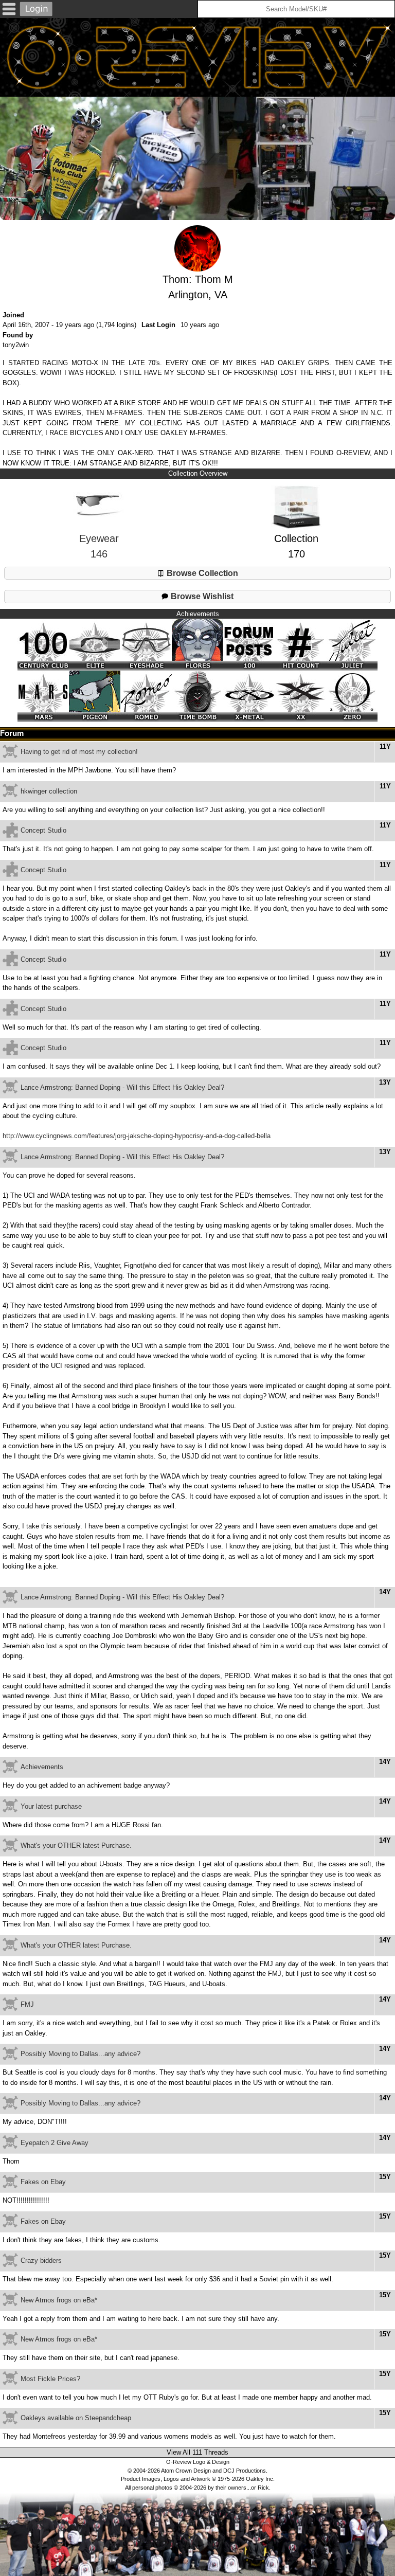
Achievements (42, 1767)
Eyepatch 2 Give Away (55, 2143)
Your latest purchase (51, 1806)
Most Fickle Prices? (50, 2379)
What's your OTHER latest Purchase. (76, 1845)
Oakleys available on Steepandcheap (76, 2418)
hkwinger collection (49, 791)
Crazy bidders (41, 2260)
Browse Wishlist (201, 596)
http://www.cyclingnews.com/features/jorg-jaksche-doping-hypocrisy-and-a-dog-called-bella (137, 1136)
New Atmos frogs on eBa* (59, 2300)
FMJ (27, 2004)
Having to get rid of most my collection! (79, 752)
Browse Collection (201, 573)
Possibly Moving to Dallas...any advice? (80, 2054)
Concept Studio (43, 830)
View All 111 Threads (197, 2452)
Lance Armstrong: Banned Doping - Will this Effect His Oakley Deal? (122, 1087)
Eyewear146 (99, 546)
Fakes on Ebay (43, 2182)
